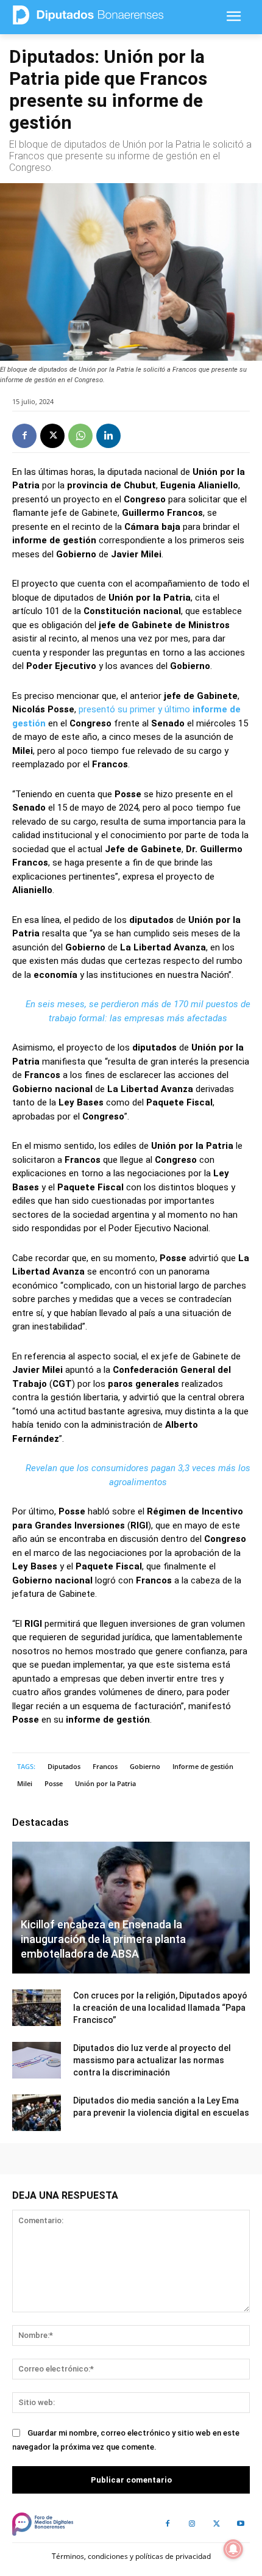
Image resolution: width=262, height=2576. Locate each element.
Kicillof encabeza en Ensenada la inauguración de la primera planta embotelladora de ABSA (103, 1939)
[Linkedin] (108, 436)
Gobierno (145, 1766)
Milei (25, 1783)
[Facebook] (24, 436)
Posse (54, 1783)
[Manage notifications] (233, 2549)
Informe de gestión (203, 1766)
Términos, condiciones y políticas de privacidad (131, 2556)
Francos (105, 1766)
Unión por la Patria (105, 1783)
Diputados (64, 1766)
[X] (52, 436)
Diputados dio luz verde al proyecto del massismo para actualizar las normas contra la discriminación (152, 2060)
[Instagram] (192, 2524)
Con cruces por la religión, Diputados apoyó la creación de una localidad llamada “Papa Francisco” (160, 2008)
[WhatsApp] (80, 436)
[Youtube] (241, 2524)
